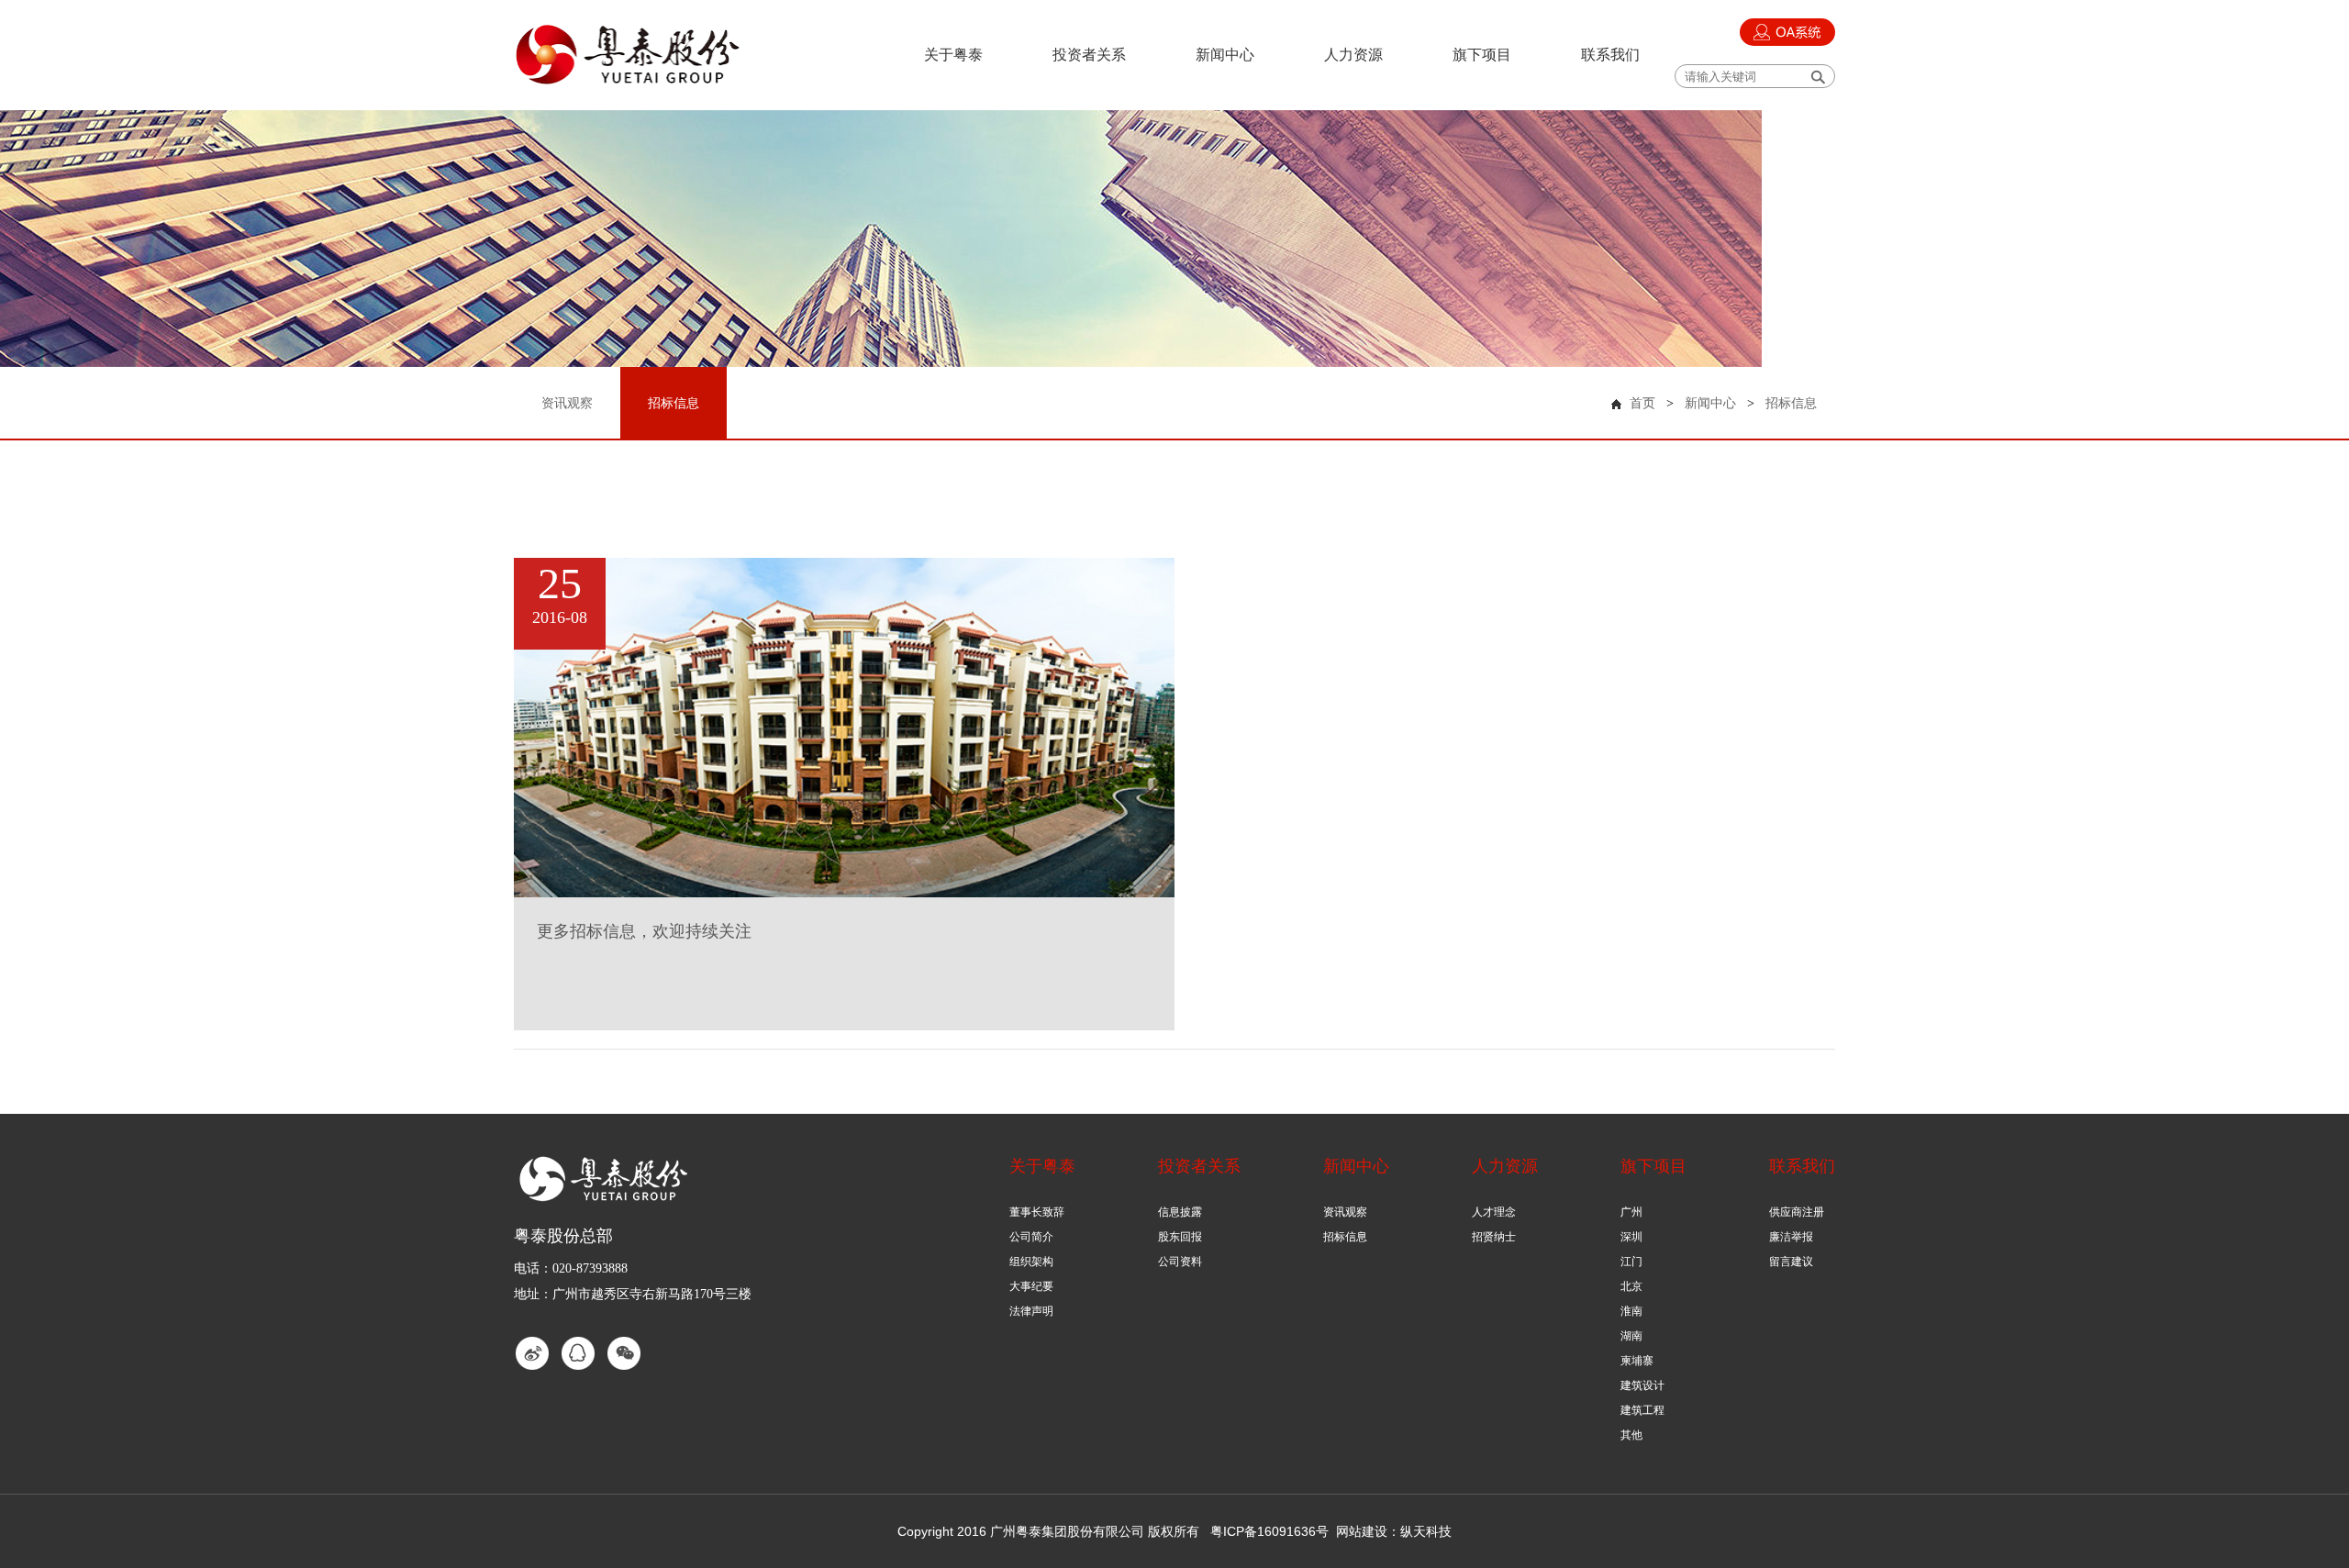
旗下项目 (1482, 55)
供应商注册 (1797, 1212)
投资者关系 (1089, 55)
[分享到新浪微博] (532, 1353)
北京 (1631, 1286)
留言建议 (1791, 1262)
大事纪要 (1031, 1286)
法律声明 (1031, 1311)
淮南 (1631, 1311)
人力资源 (1353, 55)
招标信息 (1791, 403)
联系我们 (1610, 55)
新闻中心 (1225, 55)
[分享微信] (624, 1353)
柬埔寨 (1637, 1361)
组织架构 (1031, 1262)
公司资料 (1180, 1262)
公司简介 (1031, 1237)
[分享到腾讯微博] (578, 1353)
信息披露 (1180, 1212)
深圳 (1631, 1237)
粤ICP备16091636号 (1269, 1531)
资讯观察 (1345, 1212)
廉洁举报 (1791, 1237)
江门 (1631, 1262)
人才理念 (1494, 1212)
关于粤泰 (953, 55)
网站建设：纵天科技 (1394, 1531)
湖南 (1631, 1336)
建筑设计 (1642, 1385)
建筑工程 (1642, 1410)
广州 (1631, 1212)
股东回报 (1180, 1237)
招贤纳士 (1494, 1237)
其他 (1631, 1435)
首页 (1642, 403)
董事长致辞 (1037, 1212)
